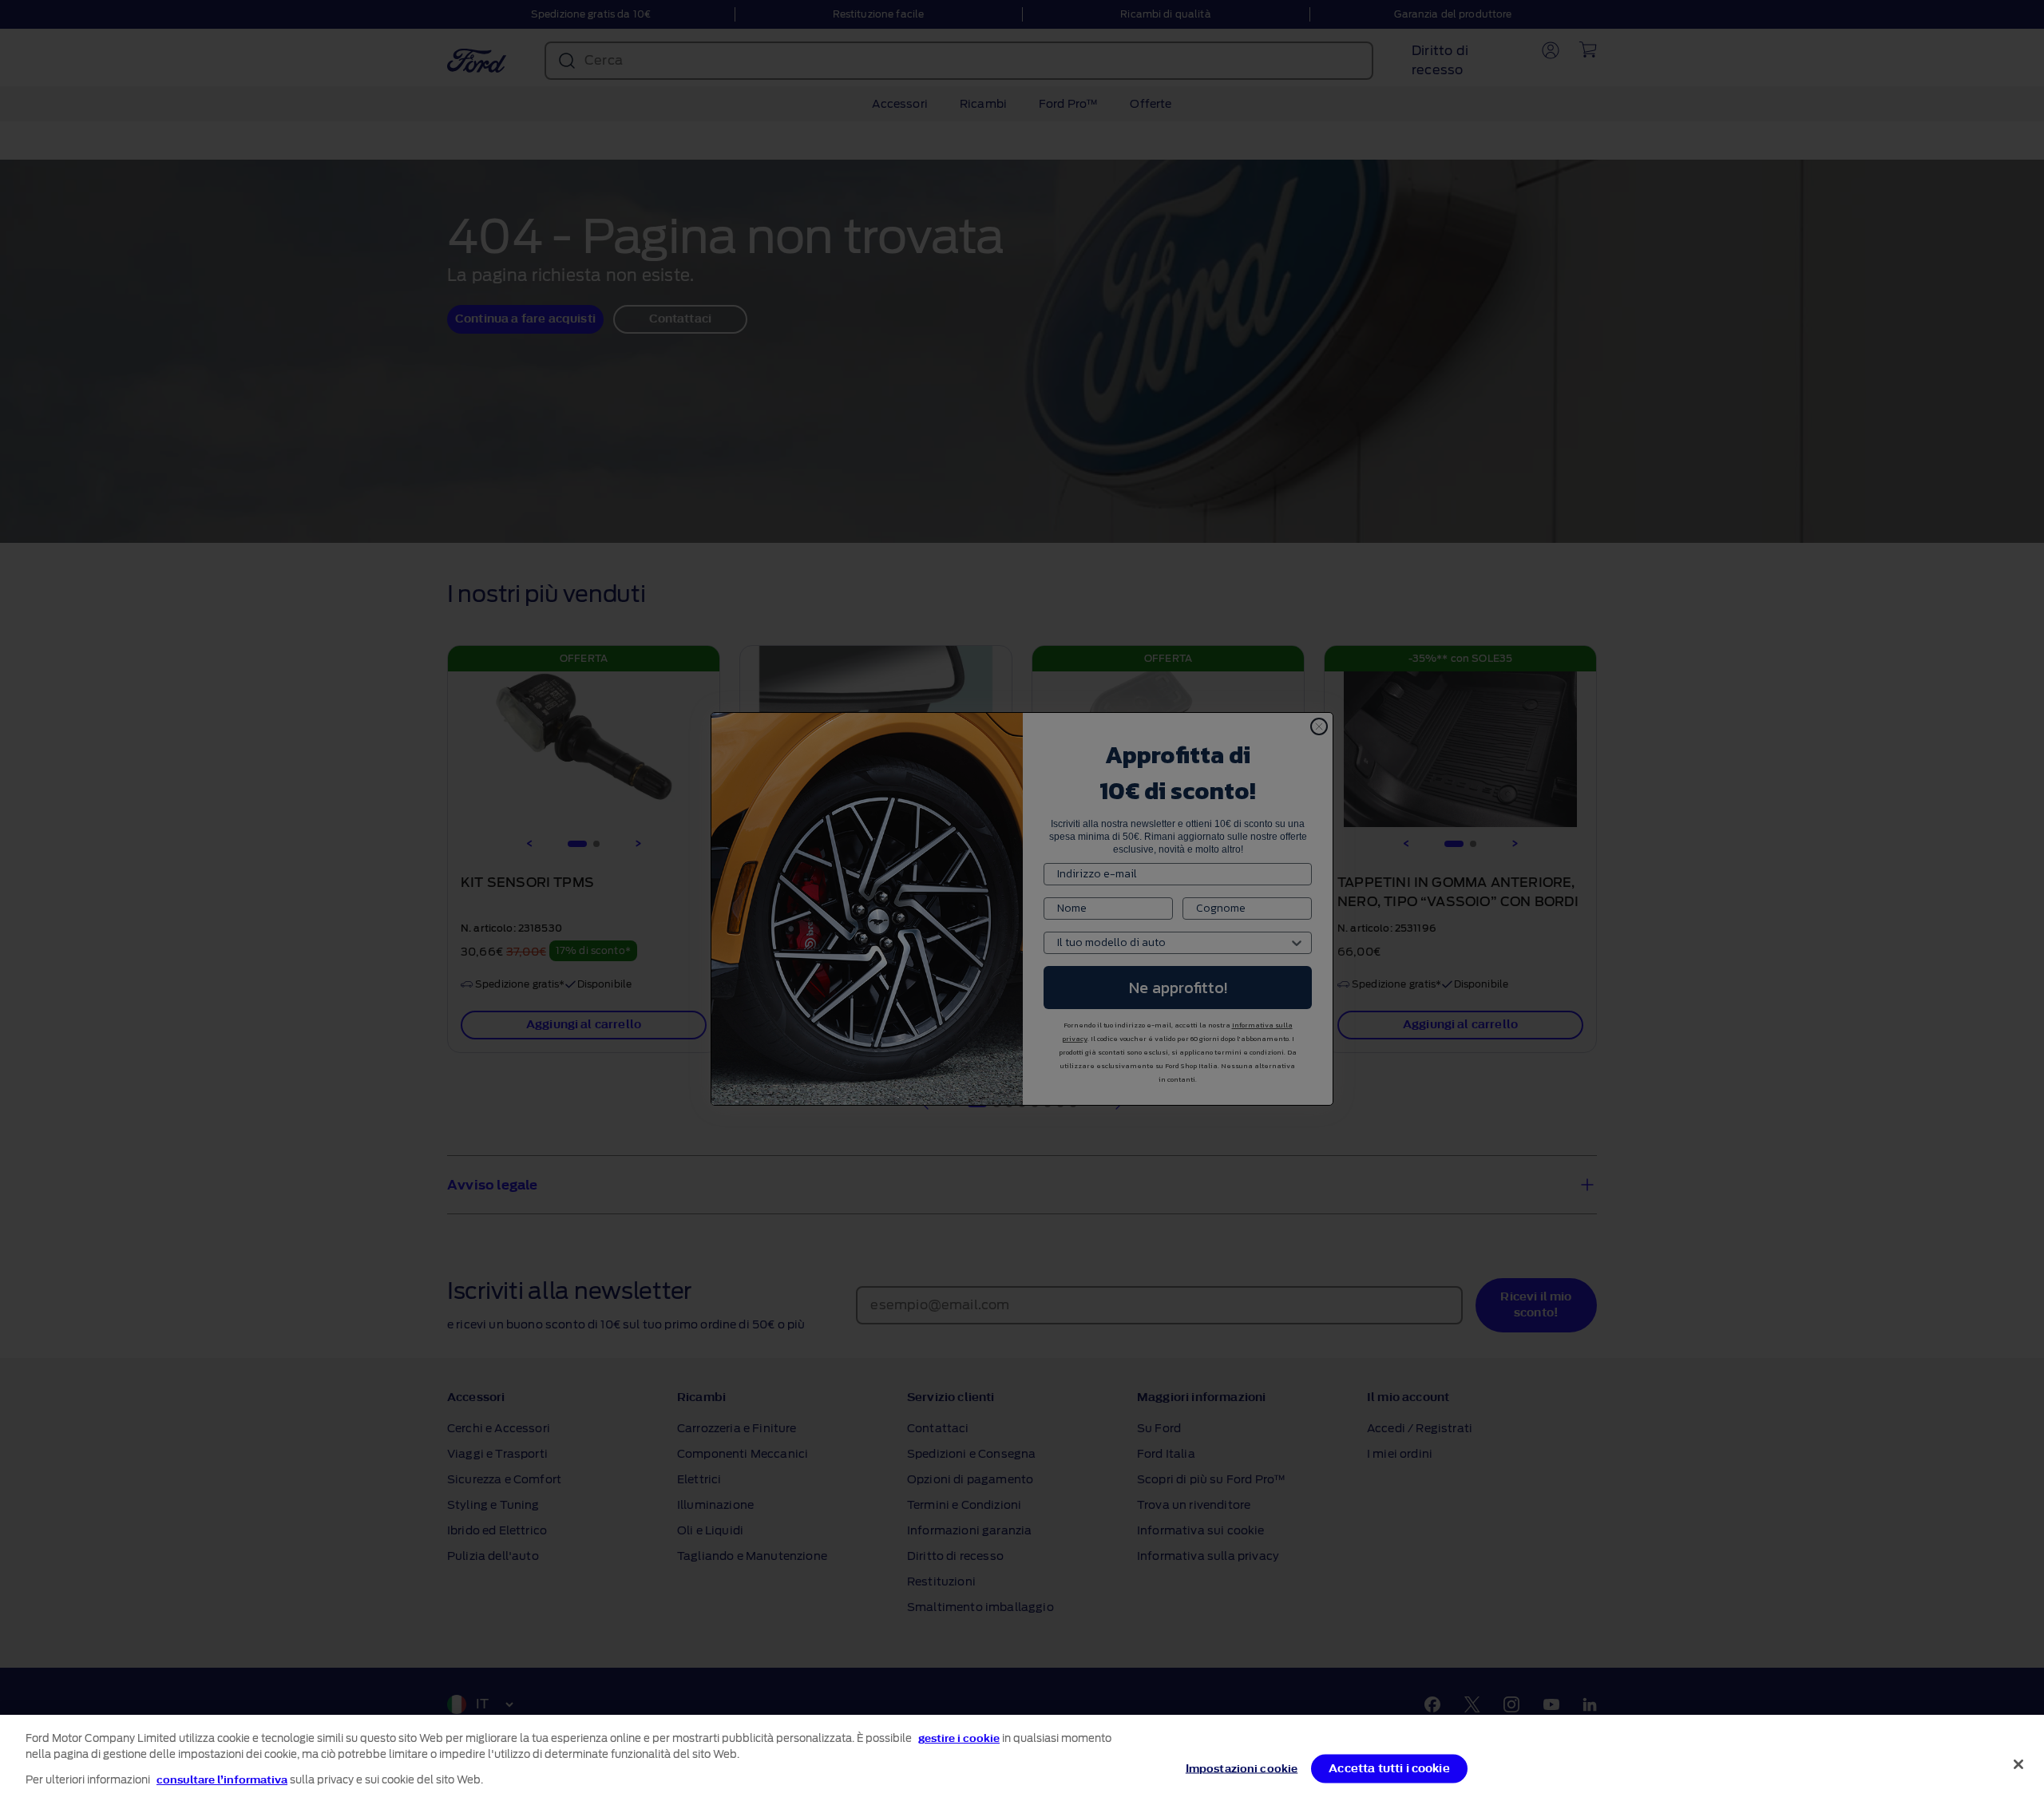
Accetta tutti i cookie (1389, 1769)
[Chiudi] (2018, 1764)
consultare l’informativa (222, 1780)
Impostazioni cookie (1242, 1769)
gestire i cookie (959, 1738)
